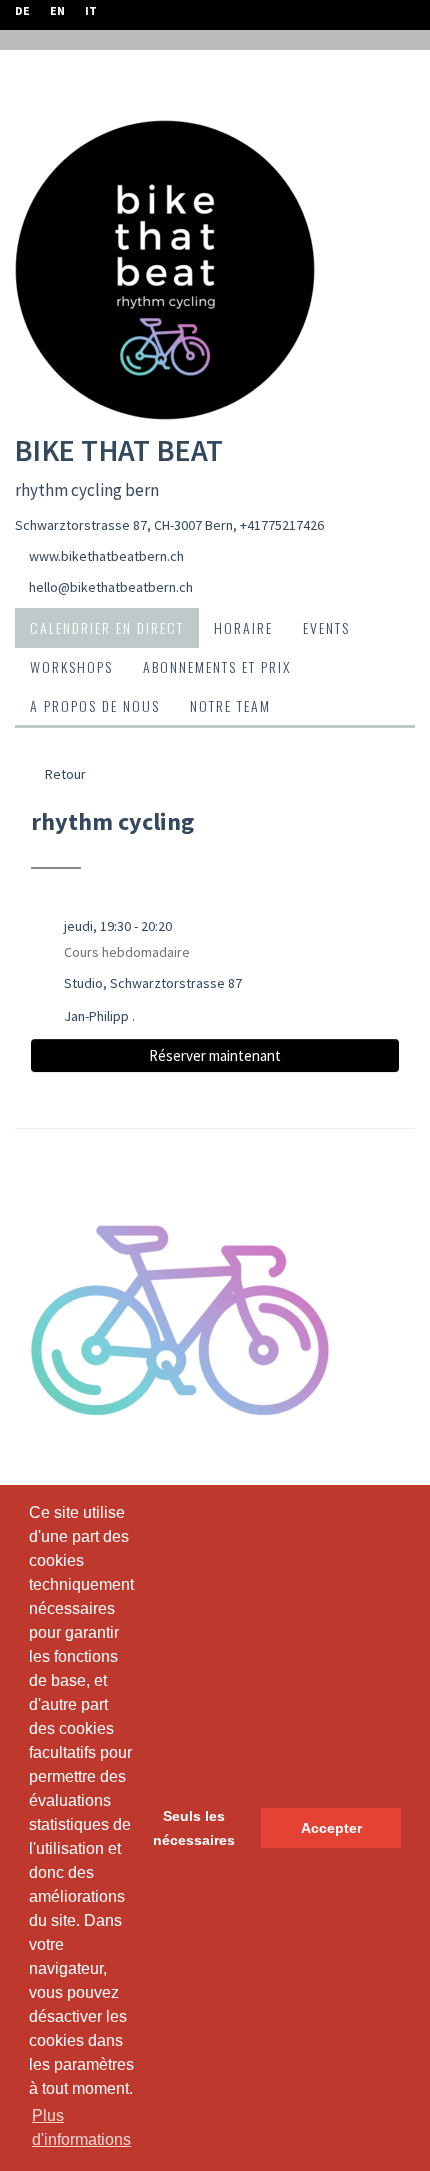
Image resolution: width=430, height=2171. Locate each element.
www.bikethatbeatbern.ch (106, 556)
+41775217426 (282, 525)
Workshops (71, 666)
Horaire (243, 627)
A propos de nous (95, 705)
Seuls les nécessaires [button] (194, 1828)
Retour (64, 774)
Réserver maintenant (215, 1055)
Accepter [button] (331, 1828)
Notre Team (230, 705)
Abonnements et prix (217, 666)
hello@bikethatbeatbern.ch (111, 587)
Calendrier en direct (107, 627)
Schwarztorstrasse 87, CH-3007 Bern (124, 525)
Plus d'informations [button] (81, 2127)
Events (326, 627)
